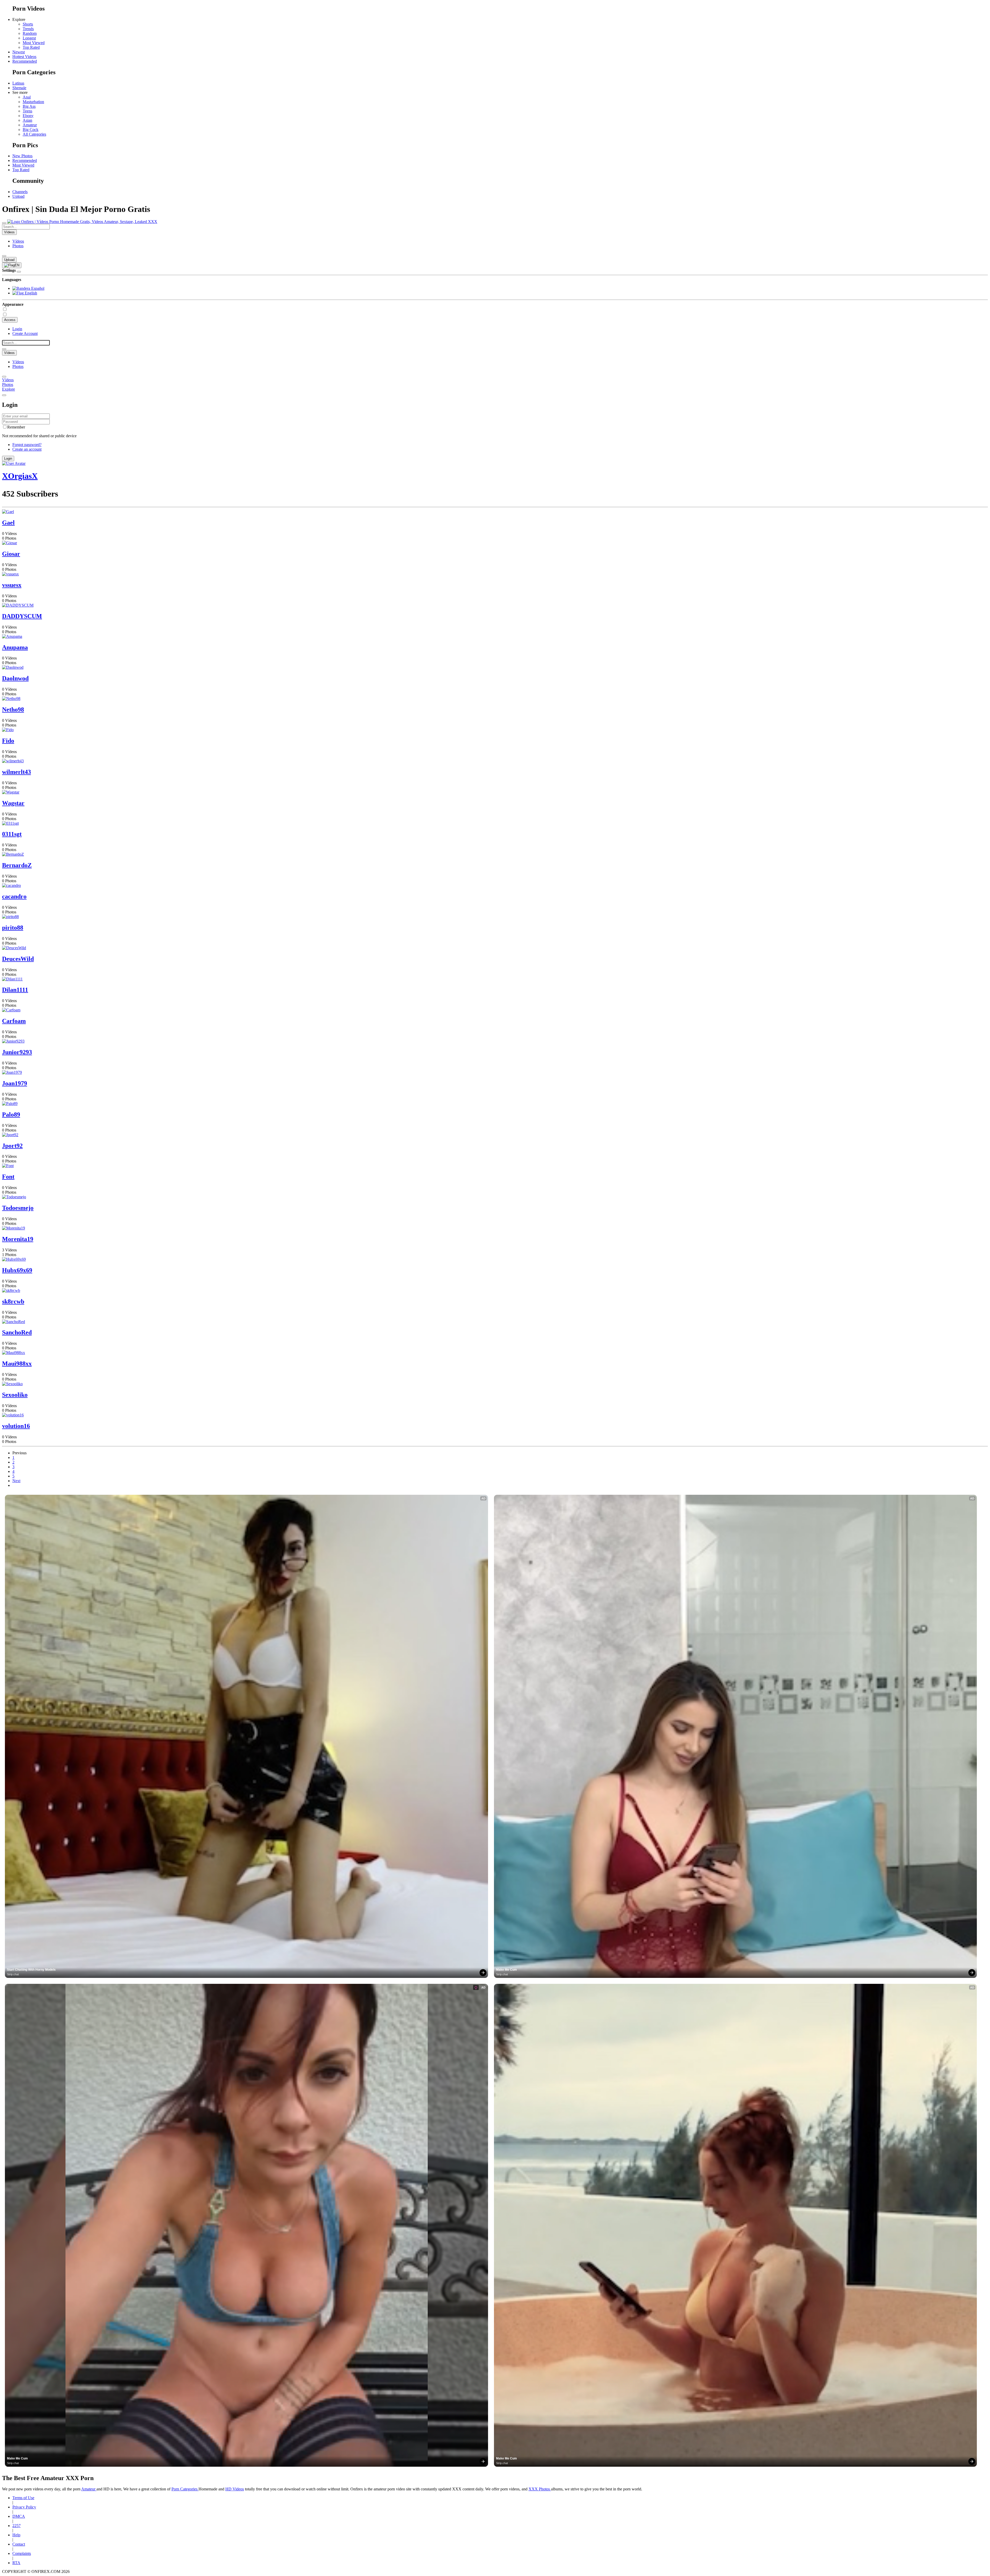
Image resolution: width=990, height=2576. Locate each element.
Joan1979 (15, 1083)
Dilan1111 (15, 990)
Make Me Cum (506, 1970)
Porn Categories (185, 2489)
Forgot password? (27, 445)
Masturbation (33, 102)
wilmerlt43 (16, 772)
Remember (16, 427)
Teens (27, 111)
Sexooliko (15, 1395)
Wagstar (13, 803)
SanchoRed (17, 1332)
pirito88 (13, 928)
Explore (9, 389)
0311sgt (12, 834)
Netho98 (13, 709)
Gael (8, 523)
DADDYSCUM (22, 616)
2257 (16, 2526)
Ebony (28, 116)
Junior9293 (17, 1052)
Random (30, 33)
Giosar (11, 554)
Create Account (25, 333)
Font (8, 1177)
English (30, 293)
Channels (20, 192)
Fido (8, 741)
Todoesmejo (18, 1208)
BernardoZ (17, 865)
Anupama (15, 647)
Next (16, 1481)
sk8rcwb (13, 1301)
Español (37, 288)
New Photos (22, 156)
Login (17, 329)
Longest (29, 38)
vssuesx (12, 585)
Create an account (27, 449)
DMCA (19, 2516)
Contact (19, 2544)
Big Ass (29, 106)
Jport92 (12, 1146)
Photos (18, 246)
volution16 (16, 1426)
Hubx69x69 (17, 1270)
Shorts (28, 24)
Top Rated (31, 47)
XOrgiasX (20, 476)
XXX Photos (540, 2489)
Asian (27, 120)
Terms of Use (23, 2498)
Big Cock (31, 130)
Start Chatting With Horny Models (31, 1970)
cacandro (14, 896)
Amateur (30, 125)
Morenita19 (18, 1239)
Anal (27, 97)
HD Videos (235, 2489)
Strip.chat (13, 1974)
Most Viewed (34, 43)
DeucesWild (18, 959)
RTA (16, 2563)
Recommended (25, 61)
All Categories (34, 134)
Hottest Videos (24, 57)
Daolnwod (15, 678)
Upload (18, 196)
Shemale (19, 88)
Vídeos (18, 241)
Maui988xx (17, 1364)
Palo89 (11, 1114)
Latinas (18, 83)
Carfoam (14, 1021)
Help (16, 2535)
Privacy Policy (24, 2507)
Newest (19, 52)
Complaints (22, 2553)
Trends (28, 29)
